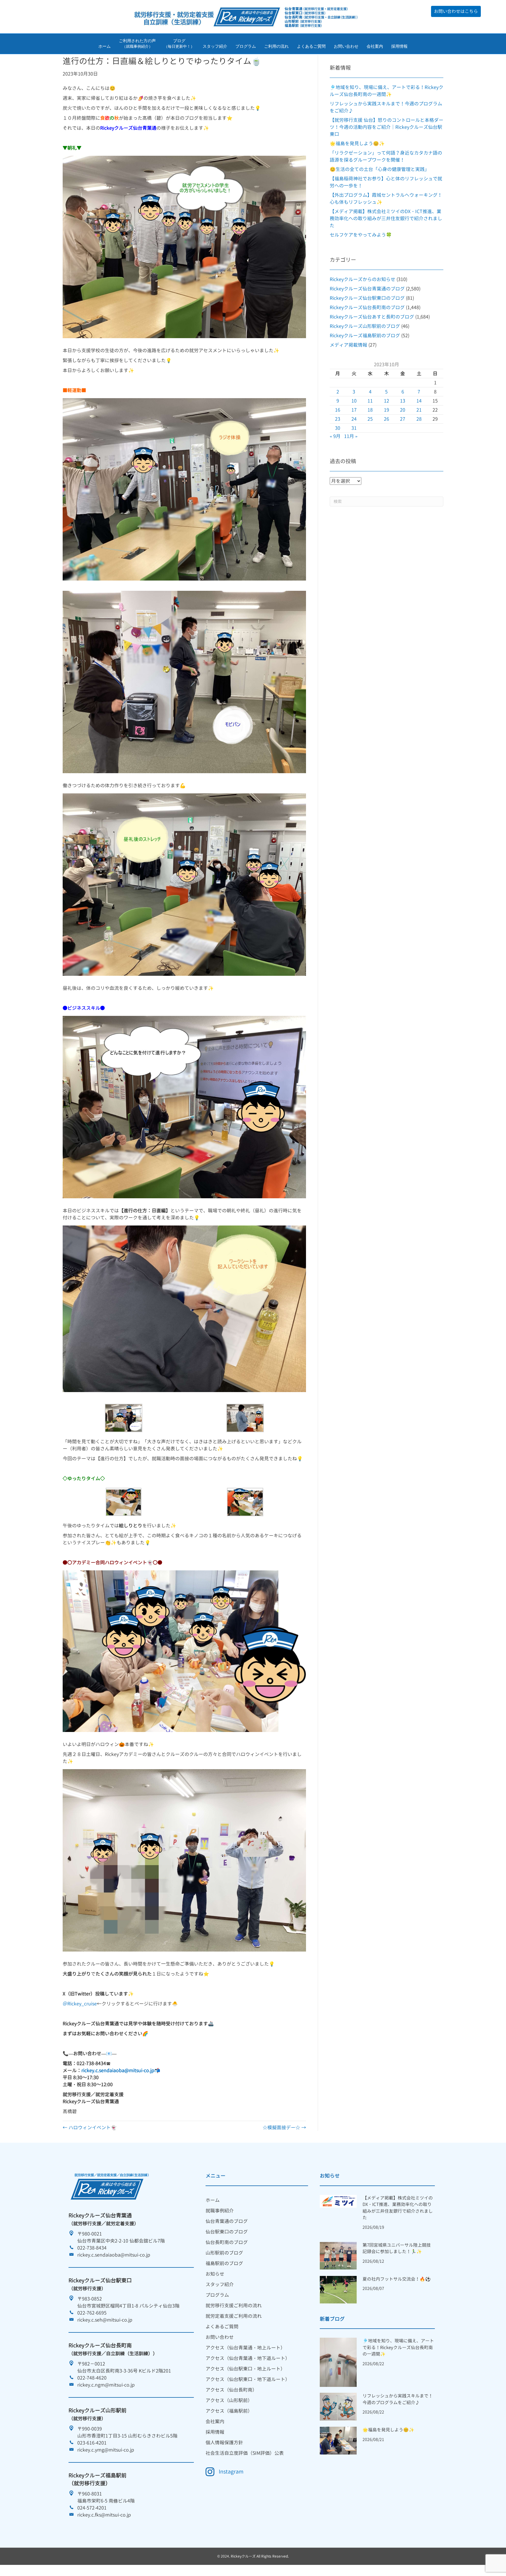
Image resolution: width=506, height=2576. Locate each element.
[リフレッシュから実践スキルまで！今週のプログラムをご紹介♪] (338, 2406)
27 (403, 419)
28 (419, 419)
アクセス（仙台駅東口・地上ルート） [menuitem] (245, 2369)
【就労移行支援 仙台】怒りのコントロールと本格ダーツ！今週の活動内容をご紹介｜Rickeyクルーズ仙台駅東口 (387, 127)
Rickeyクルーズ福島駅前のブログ (365, 336)
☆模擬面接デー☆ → (284, 2127)
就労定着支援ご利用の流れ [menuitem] (234, 2316)
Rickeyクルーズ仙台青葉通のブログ (367, 289)
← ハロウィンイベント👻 (90, 2127)
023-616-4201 (92, 2443)
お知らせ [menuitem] (215, 2274)
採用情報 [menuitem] (215, 2432)
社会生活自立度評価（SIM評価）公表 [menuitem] (245, 2453)
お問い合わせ (346, 46)
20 (403, 410)
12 (387, 401)
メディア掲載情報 (348, 345)
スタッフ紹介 (215, 46)
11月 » (351, 436)
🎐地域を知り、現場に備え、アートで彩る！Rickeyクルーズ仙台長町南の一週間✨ (398, 2347)
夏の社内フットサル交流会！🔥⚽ (397, 2279)
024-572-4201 (92, 2508)
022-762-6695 (92, 2313)
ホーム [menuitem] (213, 2200)
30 (338, 428)
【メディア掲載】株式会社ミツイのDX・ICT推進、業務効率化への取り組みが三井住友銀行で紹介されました (386, 218)
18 (370, 410)
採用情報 (399, 46)
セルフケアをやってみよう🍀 (361, 235)
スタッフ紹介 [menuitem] (220, 2284)
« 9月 (335, 436)
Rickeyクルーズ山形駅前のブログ (365, 326)
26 (387, 419)
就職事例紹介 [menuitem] (220, 2211)
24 (354, 419)
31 (354, 428)
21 (419, 410)
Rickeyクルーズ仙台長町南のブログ (367, 307)
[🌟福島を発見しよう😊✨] (338, 2440)
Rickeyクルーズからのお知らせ (363, 279)
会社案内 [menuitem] (215, 2421)
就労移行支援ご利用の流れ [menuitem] (234, 2305)
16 (338, 410)
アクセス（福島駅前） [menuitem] (229, 2411)
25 (370, 419)
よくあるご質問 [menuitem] (222, 2327)
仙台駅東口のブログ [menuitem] (227, 2232)
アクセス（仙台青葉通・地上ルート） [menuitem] (245, 2348)
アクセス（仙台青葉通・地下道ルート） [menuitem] (248, 2358)
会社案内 (375, 46)
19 (387, 410)
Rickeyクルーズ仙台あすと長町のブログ (372, 317)
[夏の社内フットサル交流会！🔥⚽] (338, 2289)
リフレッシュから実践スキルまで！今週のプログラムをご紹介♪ (398, 2399)
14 (419, 401)
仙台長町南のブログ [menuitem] (227, 2242)
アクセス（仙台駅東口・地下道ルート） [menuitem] (248, 2379)
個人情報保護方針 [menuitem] (224, 2443)
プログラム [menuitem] (217, 2295)
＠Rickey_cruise (80, 2004)
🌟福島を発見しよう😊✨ (357, 143)
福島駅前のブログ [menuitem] (224, 2263)
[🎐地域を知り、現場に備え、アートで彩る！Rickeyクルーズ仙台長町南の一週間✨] (338, 2362)
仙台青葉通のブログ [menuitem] (227, 2221)
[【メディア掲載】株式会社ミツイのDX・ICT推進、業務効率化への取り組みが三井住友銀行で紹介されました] (338, 2201)
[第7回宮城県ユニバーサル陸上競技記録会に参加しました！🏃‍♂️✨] (338, 2255)
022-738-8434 (92, 2248)
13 (403, 401)
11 (370, 401)
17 (354, 410)
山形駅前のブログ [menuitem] (224, 2253)
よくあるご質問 (311, 46)
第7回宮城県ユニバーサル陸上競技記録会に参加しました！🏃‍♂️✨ (397, 2248)
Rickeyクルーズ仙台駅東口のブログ (367, 298)
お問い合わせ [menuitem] (220, 2337)
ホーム (105, 46)
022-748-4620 (92, 2378)
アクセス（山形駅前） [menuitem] (229, 2400)
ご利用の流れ (276, 46)
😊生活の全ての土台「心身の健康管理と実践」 (379, 169)
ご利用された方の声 (137, 44)
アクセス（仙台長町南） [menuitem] (231, 2390)
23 (338, 419)
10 (354, 401)
